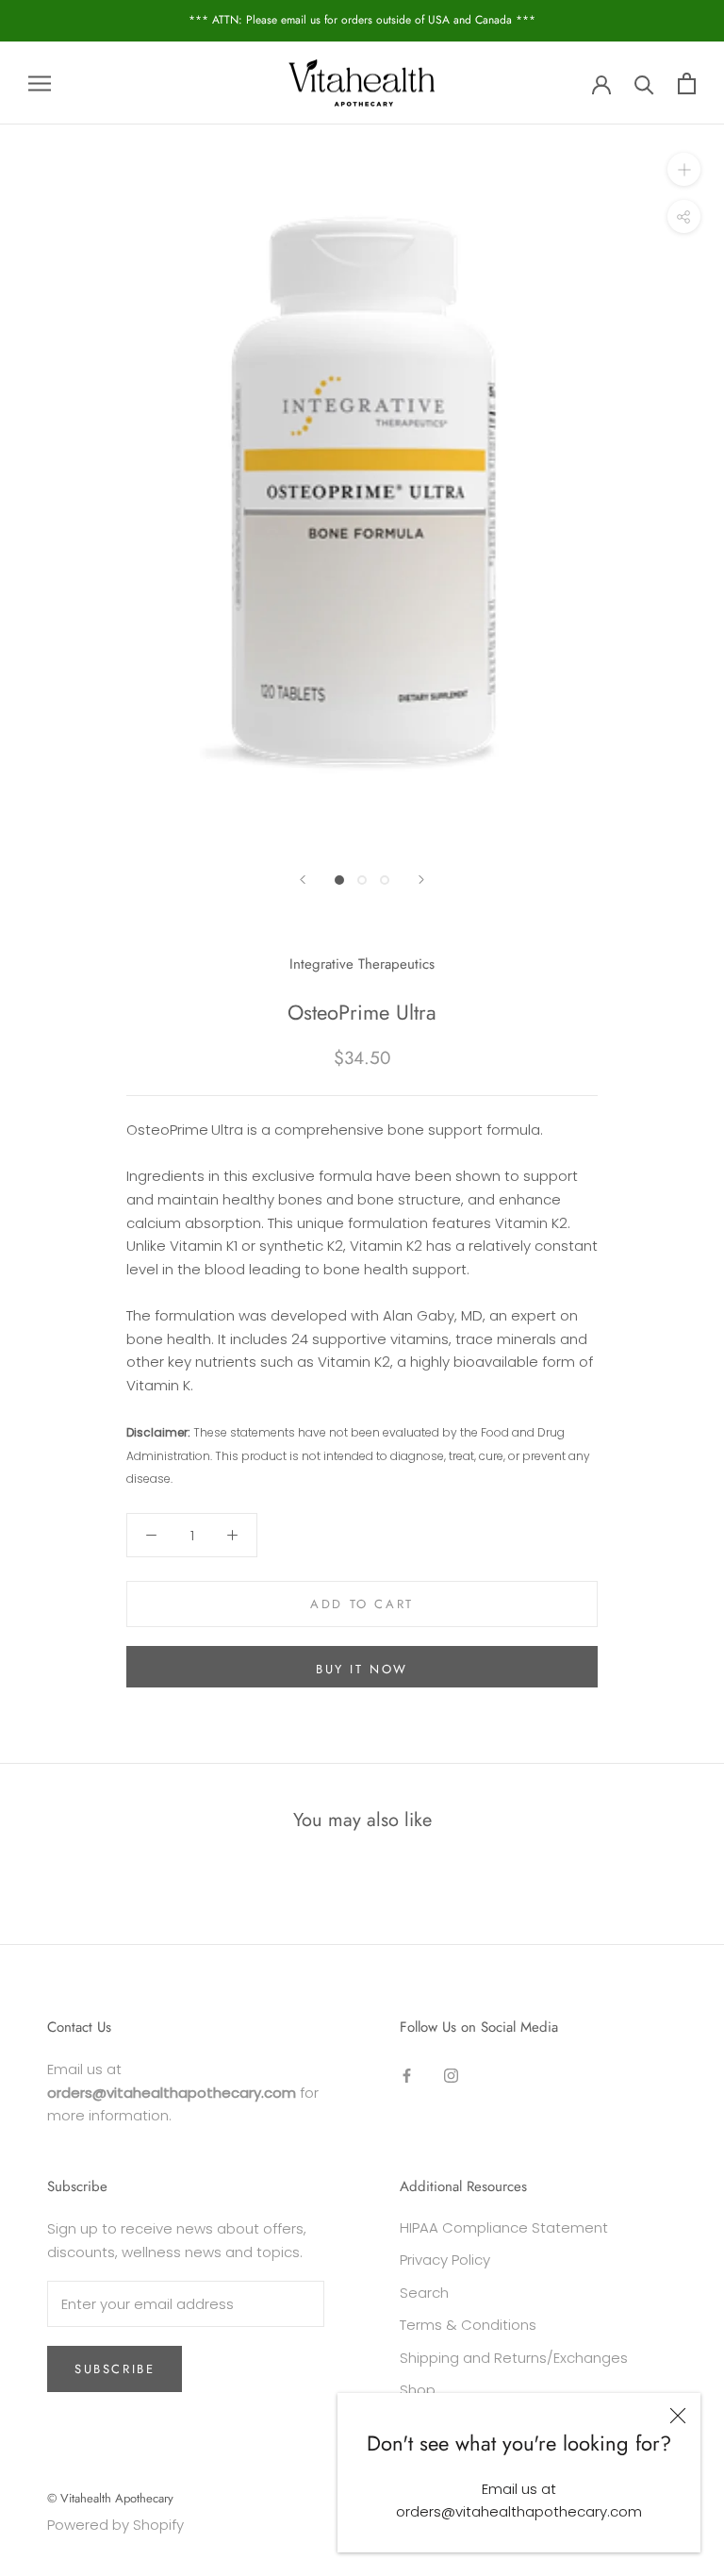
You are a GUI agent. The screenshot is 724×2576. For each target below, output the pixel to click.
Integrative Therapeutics (362, 964)
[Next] (421, 880)
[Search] (644, 83)
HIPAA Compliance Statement (504, 2227)
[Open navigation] (40, 83)
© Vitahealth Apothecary (110, 2498)
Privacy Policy (445, 2260)
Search (424, 2293)
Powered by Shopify (115, 2525)
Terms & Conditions (468, 2325)
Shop (418, 2390)
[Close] (678, 2416)
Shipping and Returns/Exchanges (514, 2358)
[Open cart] (687, 83)
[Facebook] (407, 2076)
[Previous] (303, 880)
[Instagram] (451, 2076)
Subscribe (115, 2369)
